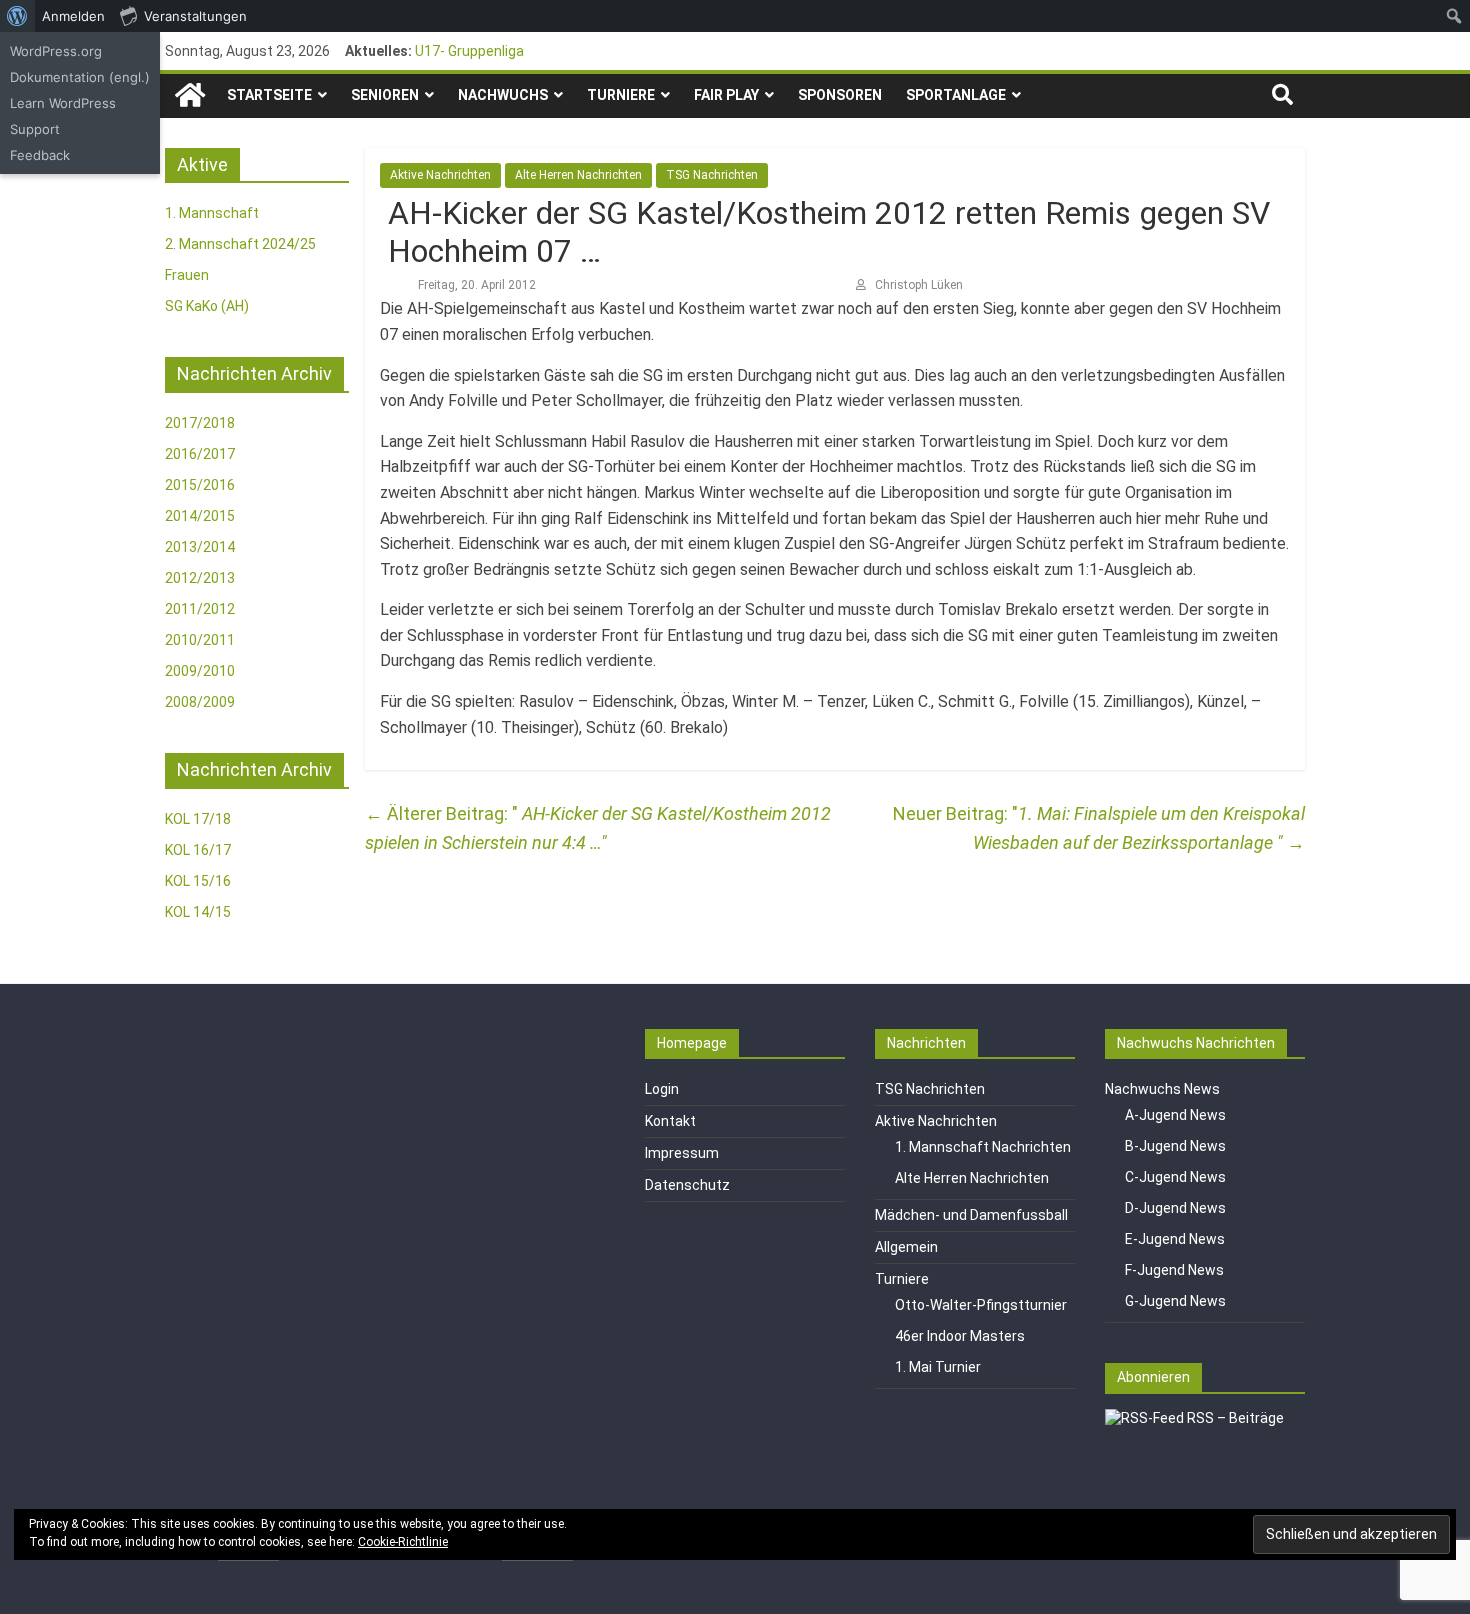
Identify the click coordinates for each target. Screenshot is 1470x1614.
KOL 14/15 (198, 912)
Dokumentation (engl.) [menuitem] (80, 77)
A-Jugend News (1175, 1115)
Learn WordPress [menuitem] (63, 103)
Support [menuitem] (35, 129)
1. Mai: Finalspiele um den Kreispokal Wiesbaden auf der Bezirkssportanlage (1139, 828)
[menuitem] (17, 16)
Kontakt (670, 1121)
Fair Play (726, 95)
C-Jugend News (1175, 1177)
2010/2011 (200, 640)
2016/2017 (200, 454)
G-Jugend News (1175, 1301)
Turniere (621, 95)
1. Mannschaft (212, 213)
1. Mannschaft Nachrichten (983, 1147)
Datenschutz (687, 1185)
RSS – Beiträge (1234, 1418)
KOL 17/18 (198, 819)
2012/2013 (200, 578)
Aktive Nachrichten (440, 175)
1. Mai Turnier (938, 1367)
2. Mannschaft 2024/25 (240, 244)
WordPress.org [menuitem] (56, 51)
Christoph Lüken (919, 285)
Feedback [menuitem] (40, 155)
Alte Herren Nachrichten (578, 175)
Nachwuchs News (1162, 1089)
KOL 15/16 (198, 881)
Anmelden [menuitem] (73, 16)
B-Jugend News (1175, 1146)
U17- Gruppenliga (469, 51)
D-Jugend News (1175, 1208)
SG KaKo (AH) (207, 306)
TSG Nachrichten (712, 175)
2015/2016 (200, 485)
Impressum (682, 1153)
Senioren (385, 95)
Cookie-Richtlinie (403, 1542)
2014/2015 (200, 516)
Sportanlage (956, 95)
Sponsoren (840, 95)
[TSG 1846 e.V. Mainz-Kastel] (190, 95)
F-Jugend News (1174, 1270)
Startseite (269, 95)
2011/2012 (200, 609)
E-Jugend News (1175, 1239)
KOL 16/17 (198, 850)
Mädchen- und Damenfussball (971, 1215)
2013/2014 (200, 547)
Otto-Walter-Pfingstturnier (981, 1305)
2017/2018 (200, 423)
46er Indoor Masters (960, 1336)
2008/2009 (200, 702)
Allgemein (906, 1247)
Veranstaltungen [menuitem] (195, 16)
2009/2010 (200, 671)
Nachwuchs (503, 95)
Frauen (187, 275)
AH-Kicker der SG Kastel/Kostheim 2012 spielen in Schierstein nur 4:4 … (598, 828)
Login (662, 1089)
